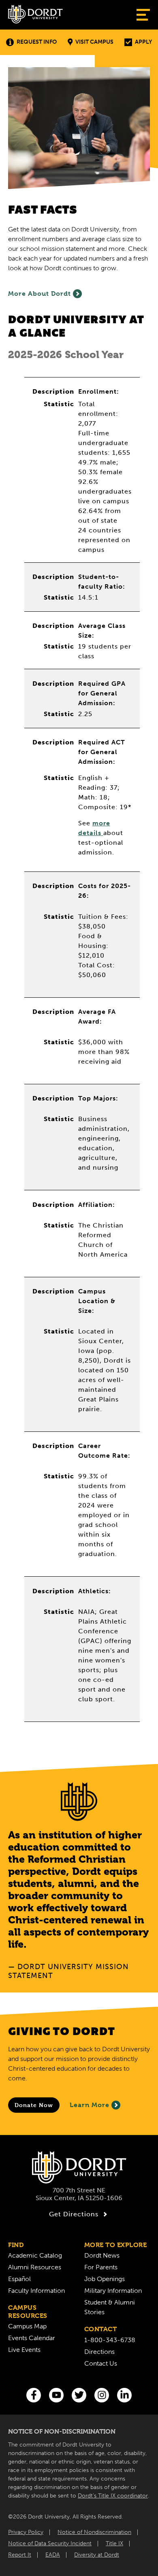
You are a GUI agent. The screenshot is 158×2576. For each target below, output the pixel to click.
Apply (143, 42)
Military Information (113, 2291)
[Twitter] (79, 2395)
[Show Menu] (143, 15)
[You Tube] (56, 2395)
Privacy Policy (26, 2532)
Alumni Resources (35, 2267)
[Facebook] (34, 2395)
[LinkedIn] (124, 2395)
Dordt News (102, 2255)
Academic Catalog (35, 2255)
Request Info (37, 42)
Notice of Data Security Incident (50, 2543)
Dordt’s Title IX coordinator (113, 2496)
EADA (53, 2555)
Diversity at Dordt (97, 2555)
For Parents (101, 2267)
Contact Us (101, 2363)
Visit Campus (94, 42)
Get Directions (74, 2214)
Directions (99, 2352)
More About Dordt (39, 294)
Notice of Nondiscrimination (94, 2532)
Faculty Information (36, 2291)
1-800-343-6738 (110, 2340)
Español (19, 2279)
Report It (20, 2555)
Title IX (114, 2543)
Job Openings (105, 2279)
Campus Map (27, 2326)
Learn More (90, 2105)
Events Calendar (32, 2338)
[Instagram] (102, 2395)
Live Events (24, 2350)
